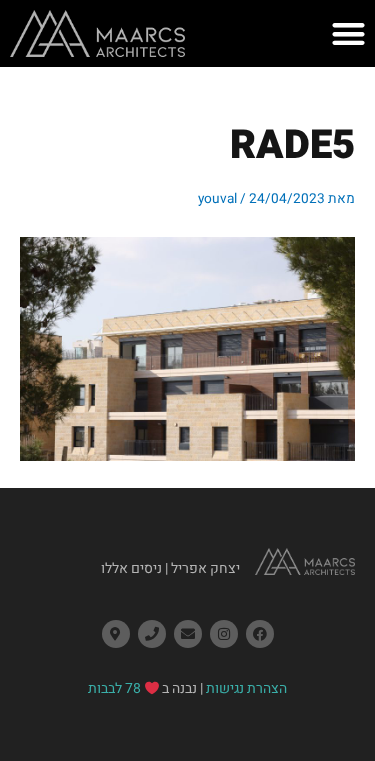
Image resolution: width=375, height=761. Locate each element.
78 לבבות (114, 688)
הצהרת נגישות (246, 688)
